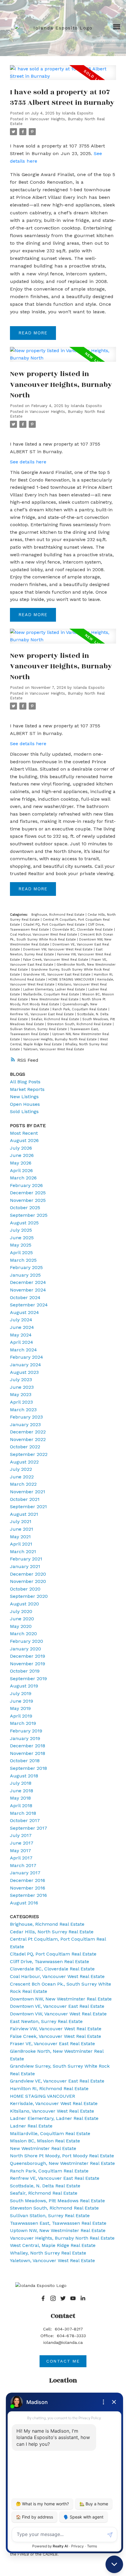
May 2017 (21, 1851)
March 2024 (23, 1350)
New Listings (24, 1097)
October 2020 (25, 1589)
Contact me (63, 2361)
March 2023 (23, 1410)
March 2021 (23, 1552)
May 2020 (21, 1626)
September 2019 (28, 1679)
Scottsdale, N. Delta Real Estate (45, 2186)
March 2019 (23, 1723)
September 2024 (29, 1305)
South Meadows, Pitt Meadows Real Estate (57, 2201)
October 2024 (25, 1297)
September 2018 (28, 1768)
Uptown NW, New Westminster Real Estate (58, 2230)
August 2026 (24, 1140)
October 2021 (25, 1499)
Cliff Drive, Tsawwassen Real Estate (50, 1961)
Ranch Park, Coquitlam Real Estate (80, 1009)
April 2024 (22, 1342)
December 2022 (28, 1432)
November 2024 (28, 1290)
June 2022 (22, 1477)
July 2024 (21, 1320)
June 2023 (22, 1387)
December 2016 (28, 1880)
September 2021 (28, 1507)
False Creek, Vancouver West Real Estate (56, 960)
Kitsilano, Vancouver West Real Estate (52, 2111)
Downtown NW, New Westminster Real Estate (61, 1999)
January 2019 (25, 1738)
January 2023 (25, 1425)
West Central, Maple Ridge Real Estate (53, 2245)
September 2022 (29, 1454)
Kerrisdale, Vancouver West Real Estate (54, 2103)
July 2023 (21, 1380)
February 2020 (27, 1641)
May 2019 (20, 1708)
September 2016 (28, 1895)
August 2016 (24, 1903)
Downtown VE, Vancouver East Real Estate (57, 2006)
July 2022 (21, 1469)
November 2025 (28, 1200)
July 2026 (21, 1148)
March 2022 (23, 1484)
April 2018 (21, 1806)
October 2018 (25, 1761)
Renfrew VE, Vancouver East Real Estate (42, 1014)
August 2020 (24, 1604)
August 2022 (24, 1462)
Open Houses (25, 1104)
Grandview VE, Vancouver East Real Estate (57, 975)
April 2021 (21, 1544)
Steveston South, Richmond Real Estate (80, 1024)
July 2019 (21, 1693)
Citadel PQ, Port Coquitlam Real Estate (55, 925)
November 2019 (28, 1664)
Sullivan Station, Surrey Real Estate (39, 1029)
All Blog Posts (25, 1082)
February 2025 (26, 1267)
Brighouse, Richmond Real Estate (58, 915)
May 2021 (20, 1537)
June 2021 (22, 1529)
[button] (43, 2298)
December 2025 (28, 1193)
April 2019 (21, 1716)
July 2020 (21, 1611)
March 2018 (23, 1813)
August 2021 (24, 1514)
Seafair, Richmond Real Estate (56, 1019)
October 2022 (25, 1447)
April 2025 (21, 1253)
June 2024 (22, 1327)
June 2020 (22, 1619)
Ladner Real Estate (31, 2126)
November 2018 (28, 1753)
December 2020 (28, 1574)
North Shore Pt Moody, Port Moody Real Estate (62, 2156)
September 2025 (29, 1215)
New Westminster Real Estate (55, 999)
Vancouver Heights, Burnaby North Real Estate (61, 1039)
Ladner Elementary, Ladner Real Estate (55, 989)
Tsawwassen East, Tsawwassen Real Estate (58, 2223)
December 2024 (28, 1282)
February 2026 (26, 1185)
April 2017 (21, 1858)
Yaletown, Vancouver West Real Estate (54, 1049)
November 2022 (28, 1439)
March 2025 (23, 1260)
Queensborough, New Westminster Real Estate (62, 2163)
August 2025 (24, 1223)
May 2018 (20, 1798)
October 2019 (25, 1671)
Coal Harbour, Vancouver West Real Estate (44, 935)
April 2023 (21, 1402)
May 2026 (21, 1163)
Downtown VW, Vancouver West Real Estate (58, 949)
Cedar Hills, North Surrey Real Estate (52, 1932)
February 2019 (26, 1731)
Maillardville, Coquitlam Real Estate (52, 994)
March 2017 (23, 1865)
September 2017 (29, 1828)
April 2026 (21, 1170)
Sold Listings (24, 1111)
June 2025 (22, 1238)
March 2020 (23, 1634)
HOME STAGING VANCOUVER (72, 980)
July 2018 (21, 1783)
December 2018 (28, 1746)
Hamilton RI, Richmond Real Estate (49, 2089)
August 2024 (24, 1312)
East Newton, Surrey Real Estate (46, 2021)
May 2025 (21, 1245)
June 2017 (22, 1843)
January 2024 (25, 1365)
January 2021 (25, 1566)
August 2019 (24, 1686)
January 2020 (25, 1649)
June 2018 (22, 1791)
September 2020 (29, 1596)
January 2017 (25, 1873)
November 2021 (28, 1492)
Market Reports (27, 1089)
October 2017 (25, 1820)
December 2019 (28, 1656)
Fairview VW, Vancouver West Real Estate (56, 2029)
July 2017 (21, 1835)
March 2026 (23, 1178)
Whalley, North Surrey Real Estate (48, 2253)
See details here (28, 462)
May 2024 (21, 1335)
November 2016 (28, 1888)
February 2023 (26, 1417)
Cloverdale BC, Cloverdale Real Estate (83, 930)
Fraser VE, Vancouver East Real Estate (52, 2044)
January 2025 (25, 1275)
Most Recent (24, 1133)
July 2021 (21, 1521)
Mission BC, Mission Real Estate (45, 2141)
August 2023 (24, 1372)
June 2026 (22, 1155)
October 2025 (25, 1208)
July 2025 (21, 1230)
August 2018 (24, 1776)
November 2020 (28, 1581)
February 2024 (27, 1357)
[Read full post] (63, 76)
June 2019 (22, 1701)
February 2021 (26, 1559)
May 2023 (21, 1394)
